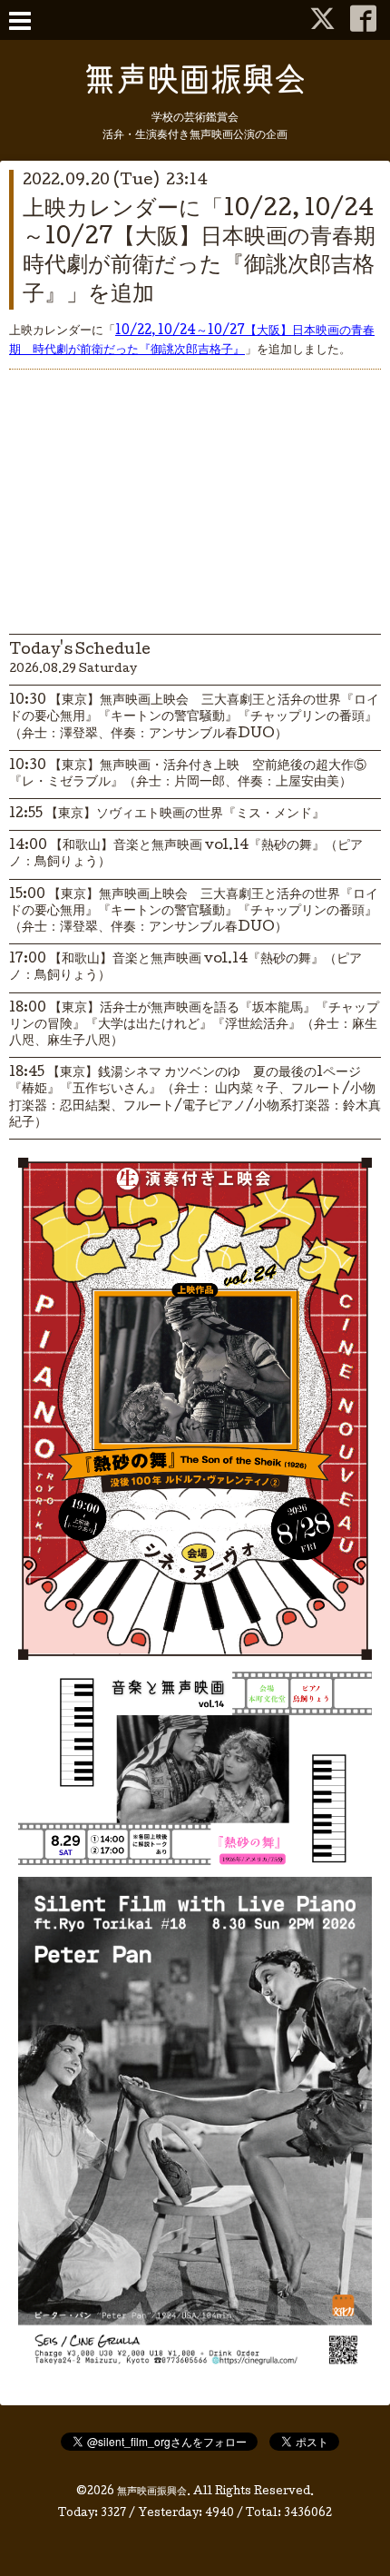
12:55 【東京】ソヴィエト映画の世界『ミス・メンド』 (167, 814)
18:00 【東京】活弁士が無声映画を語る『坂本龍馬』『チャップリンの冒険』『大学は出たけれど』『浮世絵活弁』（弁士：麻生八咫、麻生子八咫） (194, 1025)
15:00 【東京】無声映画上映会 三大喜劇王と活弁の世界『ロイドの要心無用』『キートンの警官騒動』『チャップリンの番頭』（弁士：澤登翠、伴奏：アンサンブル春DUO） (194, 912)
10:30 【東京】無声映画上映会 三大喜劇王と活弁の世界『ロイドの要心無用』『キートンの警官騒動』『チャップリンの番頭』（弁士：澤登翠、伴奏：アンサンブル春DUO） (194, 717)
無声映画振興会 (152, 2492)
